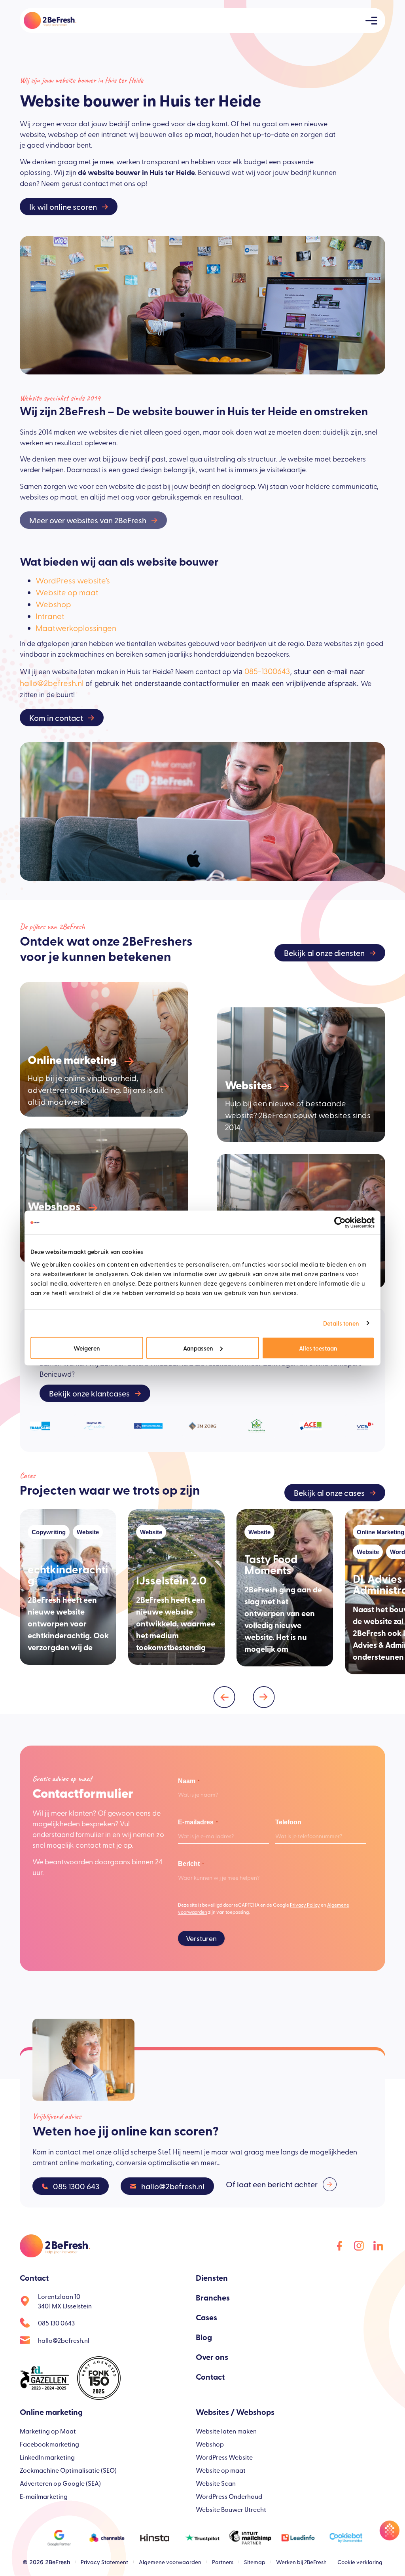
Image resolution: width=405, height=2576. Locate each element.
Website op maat (67, 592)
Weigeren (87, 1348)
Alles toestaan (318, 1348)
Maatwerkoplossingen (76, 628)
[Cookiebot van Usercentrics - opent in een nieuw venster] (340, 1223)
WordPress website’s (73, 580)
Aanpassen (198, 1348)
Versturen (201, 1938)
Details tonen (341, 1323)
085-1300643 (267, 671)
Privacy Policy (305, 1905)
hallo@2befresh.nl (52, 683)
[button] (224, 1697)
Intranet (50, 616)
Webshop (53, 604)
